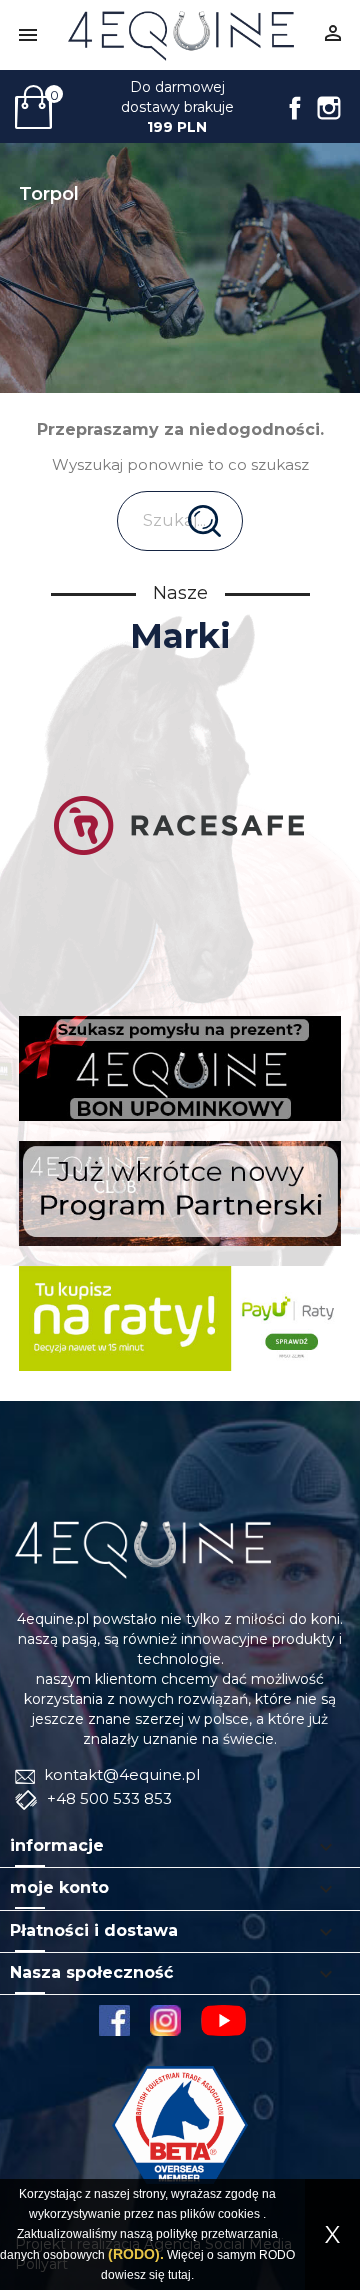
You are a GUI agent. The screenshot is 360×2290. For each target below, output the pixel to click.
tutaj (179, 2275)
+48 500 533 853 (107, 1798)
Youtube (231, 2020)
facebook (114, 2020)
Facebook (295, 108)
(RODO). (136, 2254)
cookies (239, 2214)
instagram (165, 2020)
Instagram (329, 108)
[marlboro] (143, 1548)
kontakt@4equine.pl (120, 1774)
